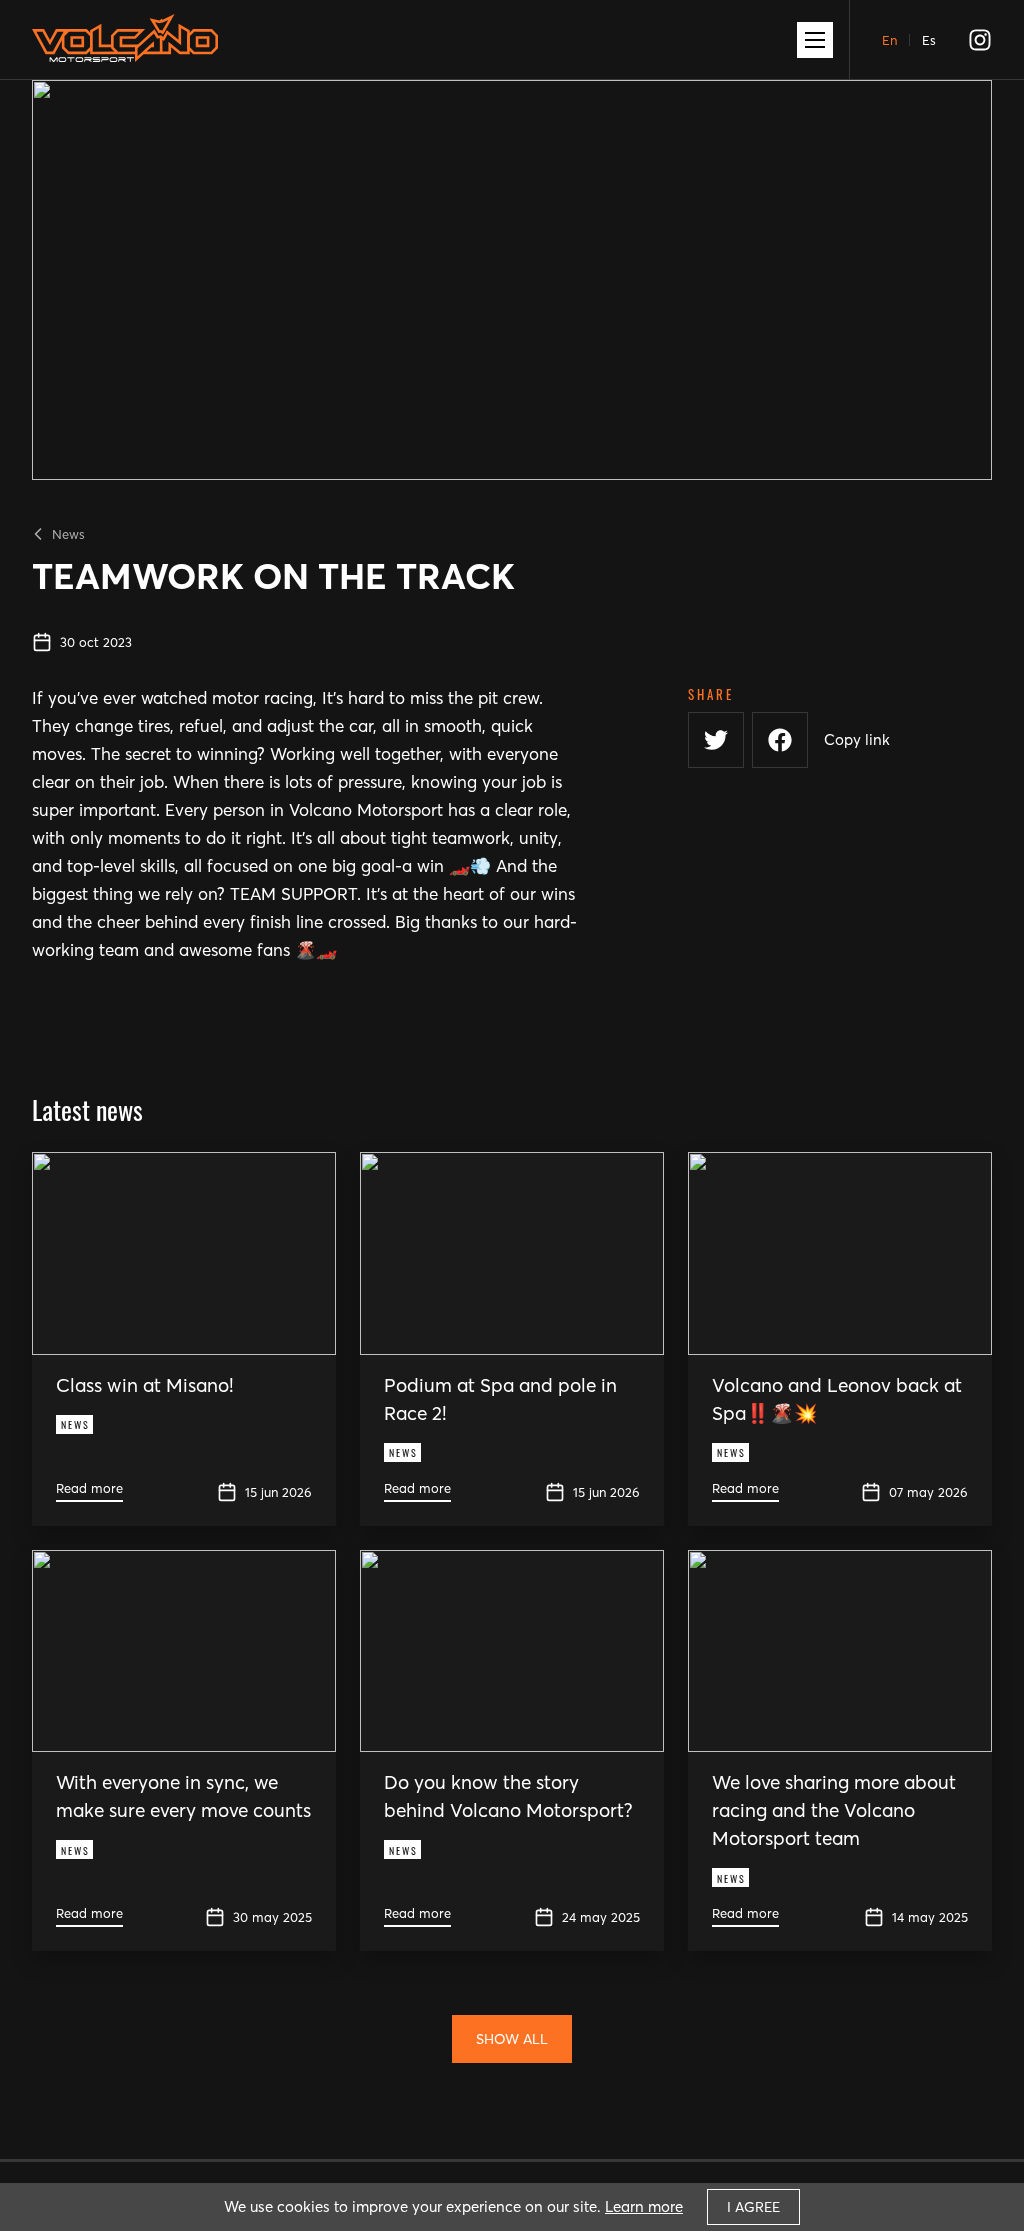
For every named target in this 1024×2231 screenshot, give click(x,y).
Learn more (644, 2206)
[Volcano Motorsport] (125, 46)
